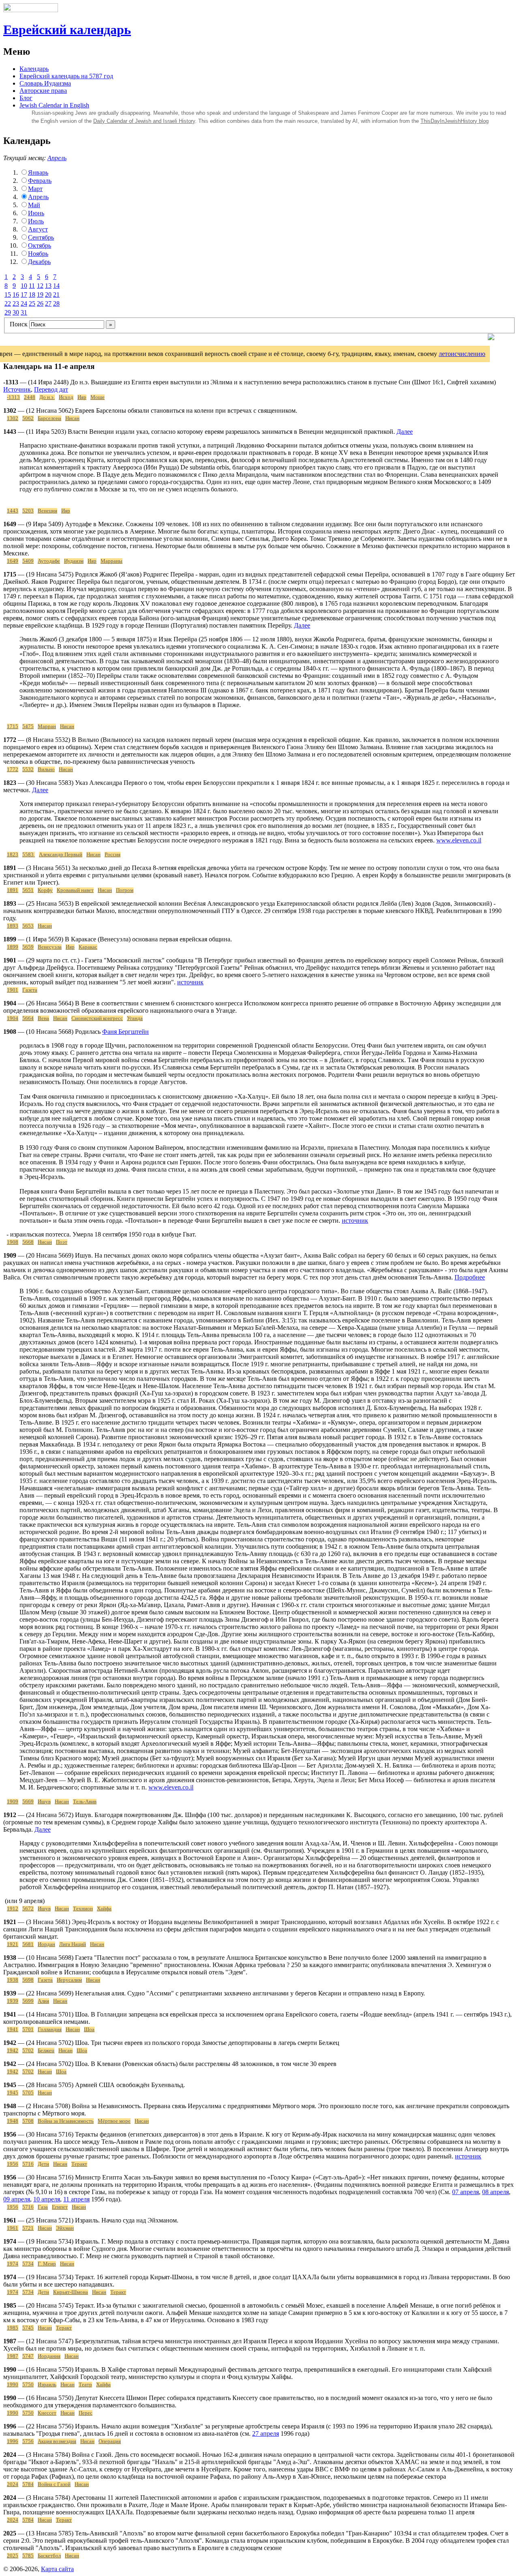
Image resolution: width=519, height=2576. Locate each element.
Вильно (46, 769)
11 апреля (76, 2199)
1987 (13, 2356)
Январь (38, 173)
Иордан (46, 1944)
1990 (13, 2385)
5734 (28, 2264)
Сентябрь (41, 237)
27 (48, 303)
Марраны (112, 561)
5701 (28, 2030)
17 (24, 295)
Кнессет (47, 2413)
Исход (66, 397)
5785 (28, 2556)
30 (16, 312)
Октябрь (40, 245)
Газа (43, 2207)
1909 (13, 1802)
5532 (28, 769)
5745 (28, 2328)
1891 (13, 890)
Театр (85, 2385)
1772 (13, 769)
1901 (13, 990)
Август (38, 229)
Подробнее (470, 1277)
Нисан (72, 418)
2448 (30, 397)
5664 (28, 1018)
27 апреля (266, 2433)
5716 (28, 2164)
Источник (17, 389)
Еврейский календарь (67, 30)
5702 (28, 2051)
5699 (28, 2001)
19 (40, 295)
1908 (13, 1242)
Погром (125, 890)
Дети (43, 2164)
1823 (13, 855)
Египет (60, 2207)
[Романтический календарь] (491, 338)
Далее (405, 432)
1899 (13, 947)
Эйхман (65, 2228)
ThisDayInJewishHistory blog (455, 121)
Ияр (82, 397)
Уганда (135, 1018)
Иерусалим (69, 1980)
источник (190, 982)
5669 (28, 1802)
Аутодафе (49, 561)
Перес (86, 2413)
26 (40, 303)
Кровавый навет (75, 890)
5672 (28, 1909)
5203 (28, 511)
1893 (13, 926)
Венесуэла (50, 947)
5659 (28, 947)
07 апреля (465, 2192)
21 (56, 295)
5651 (28, 890)
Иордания (49, 2356)
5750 (28, 2385)
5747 (28, 2356)
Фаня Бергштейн (125, 1032)
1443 (13, 511)
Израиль (47, 2385)
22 (8, 303)
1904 (13, 1018)
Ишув (44, 1802)
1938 (13, 1980)
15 (8, 295)
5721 (28, 2228)
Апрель (57, 158)
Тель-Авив (85, 1802)
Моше (98, 397)
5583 (29, 855)
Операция (110, 2441)
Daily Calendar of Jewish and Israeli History (144, 121)
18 (32, 295)
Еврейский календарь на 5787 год (66, 76)
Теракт (79, 2164)
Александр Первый (61, 855)
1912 (13, 1909)
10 (24, 286)
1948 (13, 2121)
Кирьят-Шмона (71, 2292)
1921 (13, 1944)
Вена (43, 1018)
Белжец (46, 2051)
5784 (28, 2484)
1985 (13, 2328)
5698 (28, 1980)
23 (16, 303)
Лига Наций (73, 1944)
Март (35, 189)
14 (56, 286)
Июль (36, 221)
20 (48, 295)
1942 (13, 2051)
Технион (83, 1909)
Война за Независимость (66, 2121)
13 (48, 286)
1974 (13, 2264)
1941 (13, 2030)
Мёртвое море (114, 2121)
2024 (13, 2484)
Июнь (36, 213)
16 (16, 295)
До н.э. (47, 397)
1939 (13, 2001)
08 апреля (495, 2192)
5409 (28, 561)
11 (32, 286)
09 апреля (17, 2199)
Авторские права (43, 91)
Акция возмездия (57, 2441)
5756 (28, 2441)
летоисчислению (462, 354)
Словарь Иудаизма (45, 83)
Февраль (40, 181)
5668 (28, 1242)
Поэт (62, 1242)
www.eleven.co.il (459, 840)
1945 (13, 2093)
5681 (28, 1944)
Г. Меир (47, 2264)
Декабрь (39, 262)
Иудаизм (74, 561)
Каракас (88, 947)
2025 (13, 2556)
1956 (13, 2164)
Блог (26, 98)
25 (32, 303)
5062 (28, 418)
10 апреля (47, 2199)
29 (8, 312)
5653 (28, 926)
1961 (13, 2228)
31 (24, 312)
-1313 (13, 397)
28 (56, 303)
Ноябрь (38, 254)
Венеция (47, 511)
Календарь (34, 69)
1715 (13, 727)
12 (40, 286)
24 (24, 303)
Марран (47, 727)
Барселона (49, 418)
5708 (28, 2121)
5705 (28, 2093)
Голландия (50, 2030)
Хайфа (104, 1909)
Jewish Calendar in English (54, 105)
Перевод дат (51, 389)
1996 (13, 2441)
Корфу (45, 890)
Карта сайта (57, 2569)
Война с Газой (54, 2484)
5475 (28, 727)
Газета (30, 990)
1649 (13, 561)
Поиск (19, 324)
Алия (43, 2001)
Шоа (89, 2030)
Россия (113, 855)
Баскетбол (49, 2556)
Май (34, 205)
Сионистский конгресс (97, 1018)
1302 (13, 418)
